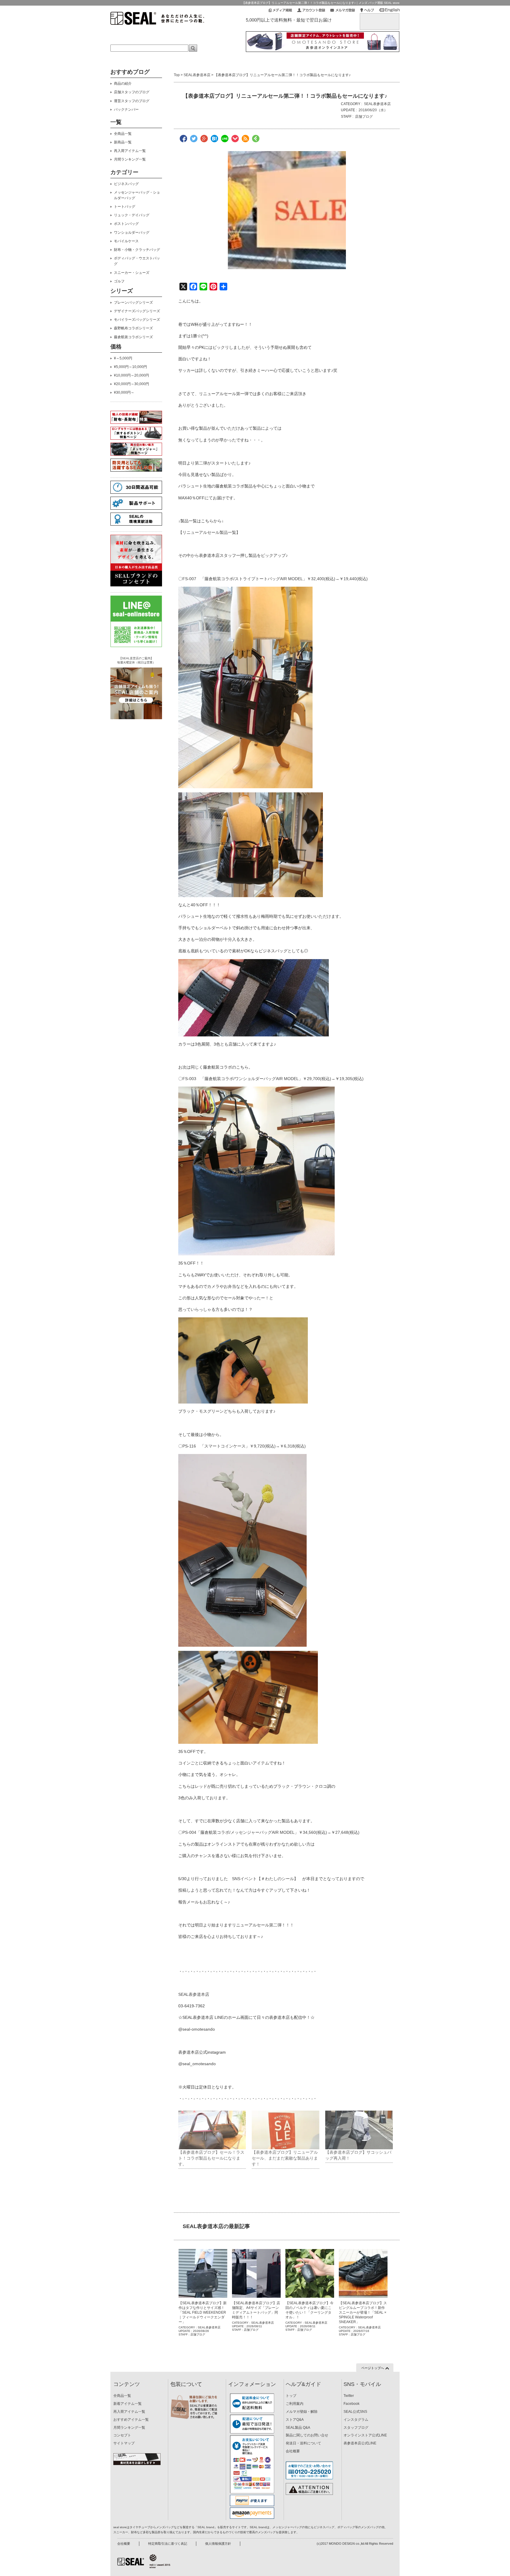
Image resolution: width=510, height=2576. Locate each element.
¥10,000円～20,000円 (131, 375)
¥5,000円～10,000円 (130, 367)
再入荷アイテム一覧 (130, 151)
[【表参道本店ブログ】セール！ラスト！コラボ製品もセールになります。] (212, 2130)
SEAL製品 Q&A (298, 2428)
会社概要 (293, 2451)
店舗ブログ (364, 117)
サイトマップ (124, 2443)
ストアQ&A (295, 2420)
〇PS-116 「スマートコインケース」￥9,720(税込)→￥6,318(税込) (242, 1446)
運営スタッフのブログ (132, 101)
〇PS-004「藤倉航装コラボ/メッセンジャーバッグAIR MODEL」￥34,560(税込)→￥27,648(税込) (269, 1832)
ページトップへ (373, 2368)
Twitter (349, 2396)
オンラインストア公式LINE (365, 2435)
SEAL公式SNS (355, 2412)
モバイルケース (126, 241)
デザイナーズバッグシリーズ (137, 311)
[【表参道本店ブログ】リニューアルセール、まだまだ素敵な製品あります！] (286, 2130)
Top (177, 75)
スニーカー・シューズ (132, 273)
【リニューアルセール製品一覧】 (209, 532)
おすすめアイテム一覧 (131, 2420)
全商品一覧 (123, 134)
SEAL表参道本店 (197, 75)
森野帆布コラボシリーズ (133, 328)
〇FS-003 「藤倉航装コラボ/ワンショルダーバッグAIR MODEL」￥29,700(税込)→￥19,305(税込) (271, 1079)
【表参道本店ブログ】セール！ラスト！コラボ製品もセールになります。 (211, 2158)
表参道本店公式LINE (360, 2443)
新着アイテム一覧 (127, 2404)
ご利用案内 (295, 2404)
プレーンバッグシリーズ (133, 302)
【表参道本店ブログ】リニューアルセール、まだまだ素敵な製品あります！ (285, 2158)
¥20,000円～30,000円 (131, 384)
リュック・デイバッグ (132, 215)
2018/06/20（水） (373, 110)
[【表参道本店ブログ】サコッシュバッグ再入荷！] (359, 2130)
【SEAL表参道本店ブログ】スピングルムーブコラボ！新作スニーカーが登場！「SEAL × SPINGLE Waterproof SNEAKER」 (363, 2312)
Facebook (352, 2404)
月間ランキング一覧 (130, 159)
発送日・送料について (303, 2443)
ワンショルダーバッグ (132, 233)
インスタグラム (356, 2420)
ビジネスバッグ (126, 184)
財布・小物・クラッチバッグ (137, 250)
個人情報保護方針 (218, 2544)
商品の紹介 (123, 84)
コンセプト (122, 2435)
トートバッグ (125, 207)
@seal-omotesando (197, 2029)
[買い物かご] (380, 18)
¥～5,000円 (123, 358)
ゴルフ (119, 281)
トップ (291, 2396)
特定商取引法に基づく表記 (168, 2544)
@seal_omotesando (197, 2064)
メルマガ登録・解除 (302, 2412)
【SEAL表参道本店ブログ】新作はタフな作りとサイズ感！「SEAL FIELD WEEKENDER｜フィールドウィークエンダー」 (203, 2312)
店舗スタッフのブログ (132, 92)
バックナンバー (126, 109)
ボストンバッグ (126, 224)
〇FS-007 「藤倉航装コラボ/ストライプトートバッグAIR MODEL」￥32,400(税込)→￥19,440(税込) (273, 579)
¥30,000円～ (124, 392)
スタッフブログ (356, 2428)
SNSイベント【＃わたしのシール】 (267, 1879)
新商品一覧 (123, 142)
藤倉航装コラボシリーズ (133, 337)
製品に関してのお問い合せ (307, 2435)
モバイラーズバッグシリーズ (137, 320)
